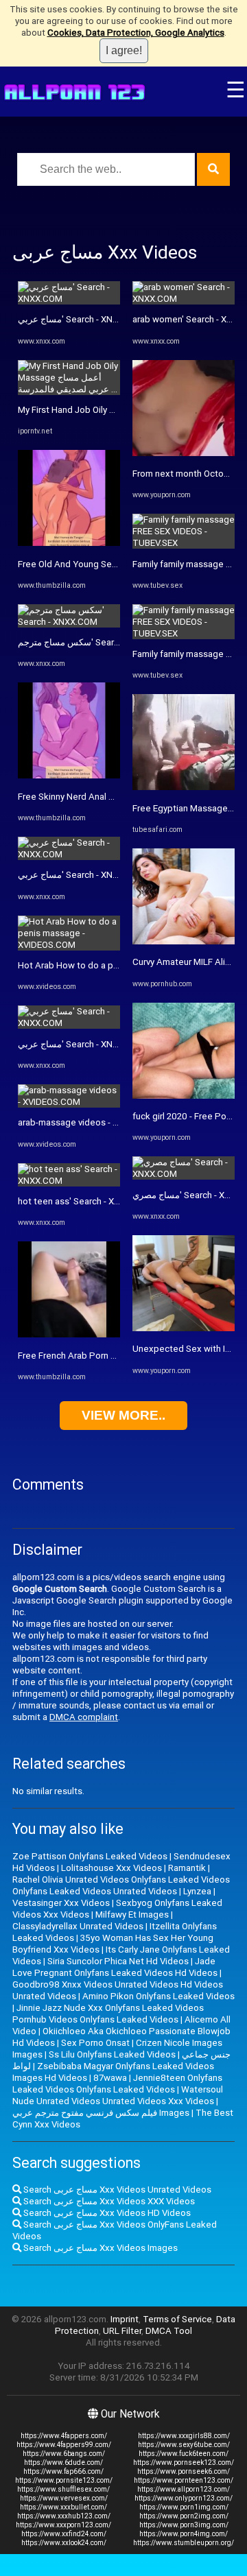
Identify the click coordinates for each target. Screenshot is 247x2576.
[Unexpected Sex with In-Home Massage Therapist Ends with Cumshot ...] (184, 1328)
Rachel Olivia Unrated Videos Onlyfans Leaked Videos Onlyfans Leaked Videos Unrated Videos (121, 1885)
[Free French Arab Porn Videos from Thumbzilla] (69, 1334)
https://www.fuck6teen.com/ (184, 2454)
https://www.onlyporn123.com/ (184, 2498)
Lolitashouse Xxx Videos (111, 1868)
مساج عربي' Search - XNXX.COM (82, 319)
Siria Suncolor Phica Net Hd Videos (118, 1961)
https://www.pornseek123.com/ (184, 2462)
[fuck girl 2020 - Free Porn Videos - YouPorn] (184, 1096)
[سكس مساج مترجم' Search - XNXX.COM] (69, 622)
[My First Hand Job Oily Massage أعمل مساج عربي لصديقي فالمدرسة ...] (69, 389)
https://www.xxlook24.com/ (64, 2543)
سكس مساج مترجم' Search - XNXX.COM (96, 642)
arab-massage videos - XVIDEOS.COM (94, 1122)
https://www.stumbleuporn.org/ (184, 2543)
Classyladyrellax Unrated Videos (78, 1926)
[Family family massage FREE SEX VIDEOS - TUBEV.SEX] (184, 543)
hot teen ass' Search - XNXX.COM (85, 1201)
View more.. (123, 1415)
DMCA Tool (169, 2331)
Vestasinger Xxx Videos (61, 1903)
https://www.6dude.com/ (63, 2462)
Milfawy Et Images (132, 1915)
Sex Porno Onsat (95, 2043)
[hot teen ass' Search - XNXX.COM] (69, 1181)
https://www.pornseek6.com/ (184, 2471)
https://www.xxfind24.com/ (64, 2534)
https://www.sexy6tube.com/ (184, 2445)
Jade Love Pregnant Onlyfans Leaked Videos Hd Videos (115, 1967)
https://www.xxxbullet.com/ (63, 2507)
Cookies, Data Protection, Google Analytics (136, 33)
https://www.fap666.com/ (63, 2471)
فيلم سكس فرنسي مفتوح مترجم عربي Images (101, 2113)
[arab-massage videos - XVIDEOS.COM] (69, 1102)
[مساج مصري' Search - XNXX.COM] (184, 1174)
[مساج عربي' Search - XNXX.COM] (69, 299)
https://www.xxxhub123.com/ (64, 2516)
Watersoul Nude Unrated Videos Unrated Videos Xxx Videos (118, 2095)
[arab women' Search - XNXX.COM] (184, 299)
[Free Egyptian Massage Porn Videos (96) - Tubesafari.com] (184, 787)
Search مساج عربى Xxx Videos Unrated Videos (116, 2190)
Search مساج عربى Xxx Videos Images (99, 2248)
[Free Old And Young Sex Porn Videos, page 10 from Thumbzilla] (69, 543)
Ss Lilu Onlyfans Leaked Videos (112, 2054)
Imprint (125, 2319)
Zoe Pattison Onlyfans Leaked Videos (90, 1856)
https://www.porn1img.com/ (184, 2507)
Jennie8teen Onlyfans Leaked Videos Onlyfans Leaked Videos (117, 2084)
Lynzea (197, 1891)
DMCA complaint (84, 1717)
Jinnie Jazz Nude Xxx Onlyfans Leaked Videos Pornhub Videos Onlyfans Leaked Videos (108, 2014)
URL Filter (122, 2331)
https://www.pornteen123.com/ (184, 2480)
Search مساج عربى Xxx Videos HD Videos (106, 2213)
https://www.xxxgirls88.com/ (184, 2436)
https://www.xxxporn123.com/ (63, 2525)
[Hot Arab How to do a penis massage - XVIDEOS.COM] (69, 945)
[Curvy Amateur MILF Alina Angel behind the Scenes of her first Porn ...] (184, 941)
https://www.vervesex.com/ (64, 2498)
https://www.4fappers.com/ (64, 2436)
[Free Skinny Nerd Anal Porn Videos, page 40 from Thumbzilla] (69, 775)
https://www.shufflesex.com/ (63, 2489)
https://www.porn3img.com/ (184, 2525)
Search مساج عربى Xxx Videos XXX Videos (108, 2201)
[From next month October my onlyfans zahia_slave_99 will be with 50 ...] (184, 453)
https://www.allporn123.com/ (184, 2489)
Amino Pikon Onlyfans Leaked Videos (158, 1996)
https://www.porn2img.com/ (184, 2516)
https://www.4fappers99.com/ (64, 2445)
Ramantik (187, 1868)
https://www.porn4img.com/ (184, 2534)
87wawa (110, 2078)
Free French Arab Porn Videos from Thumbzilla (113, 1356)
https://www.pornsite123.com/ (64, 2480)
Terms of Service (177, 2319)
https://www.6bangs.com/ (64, 2454)
